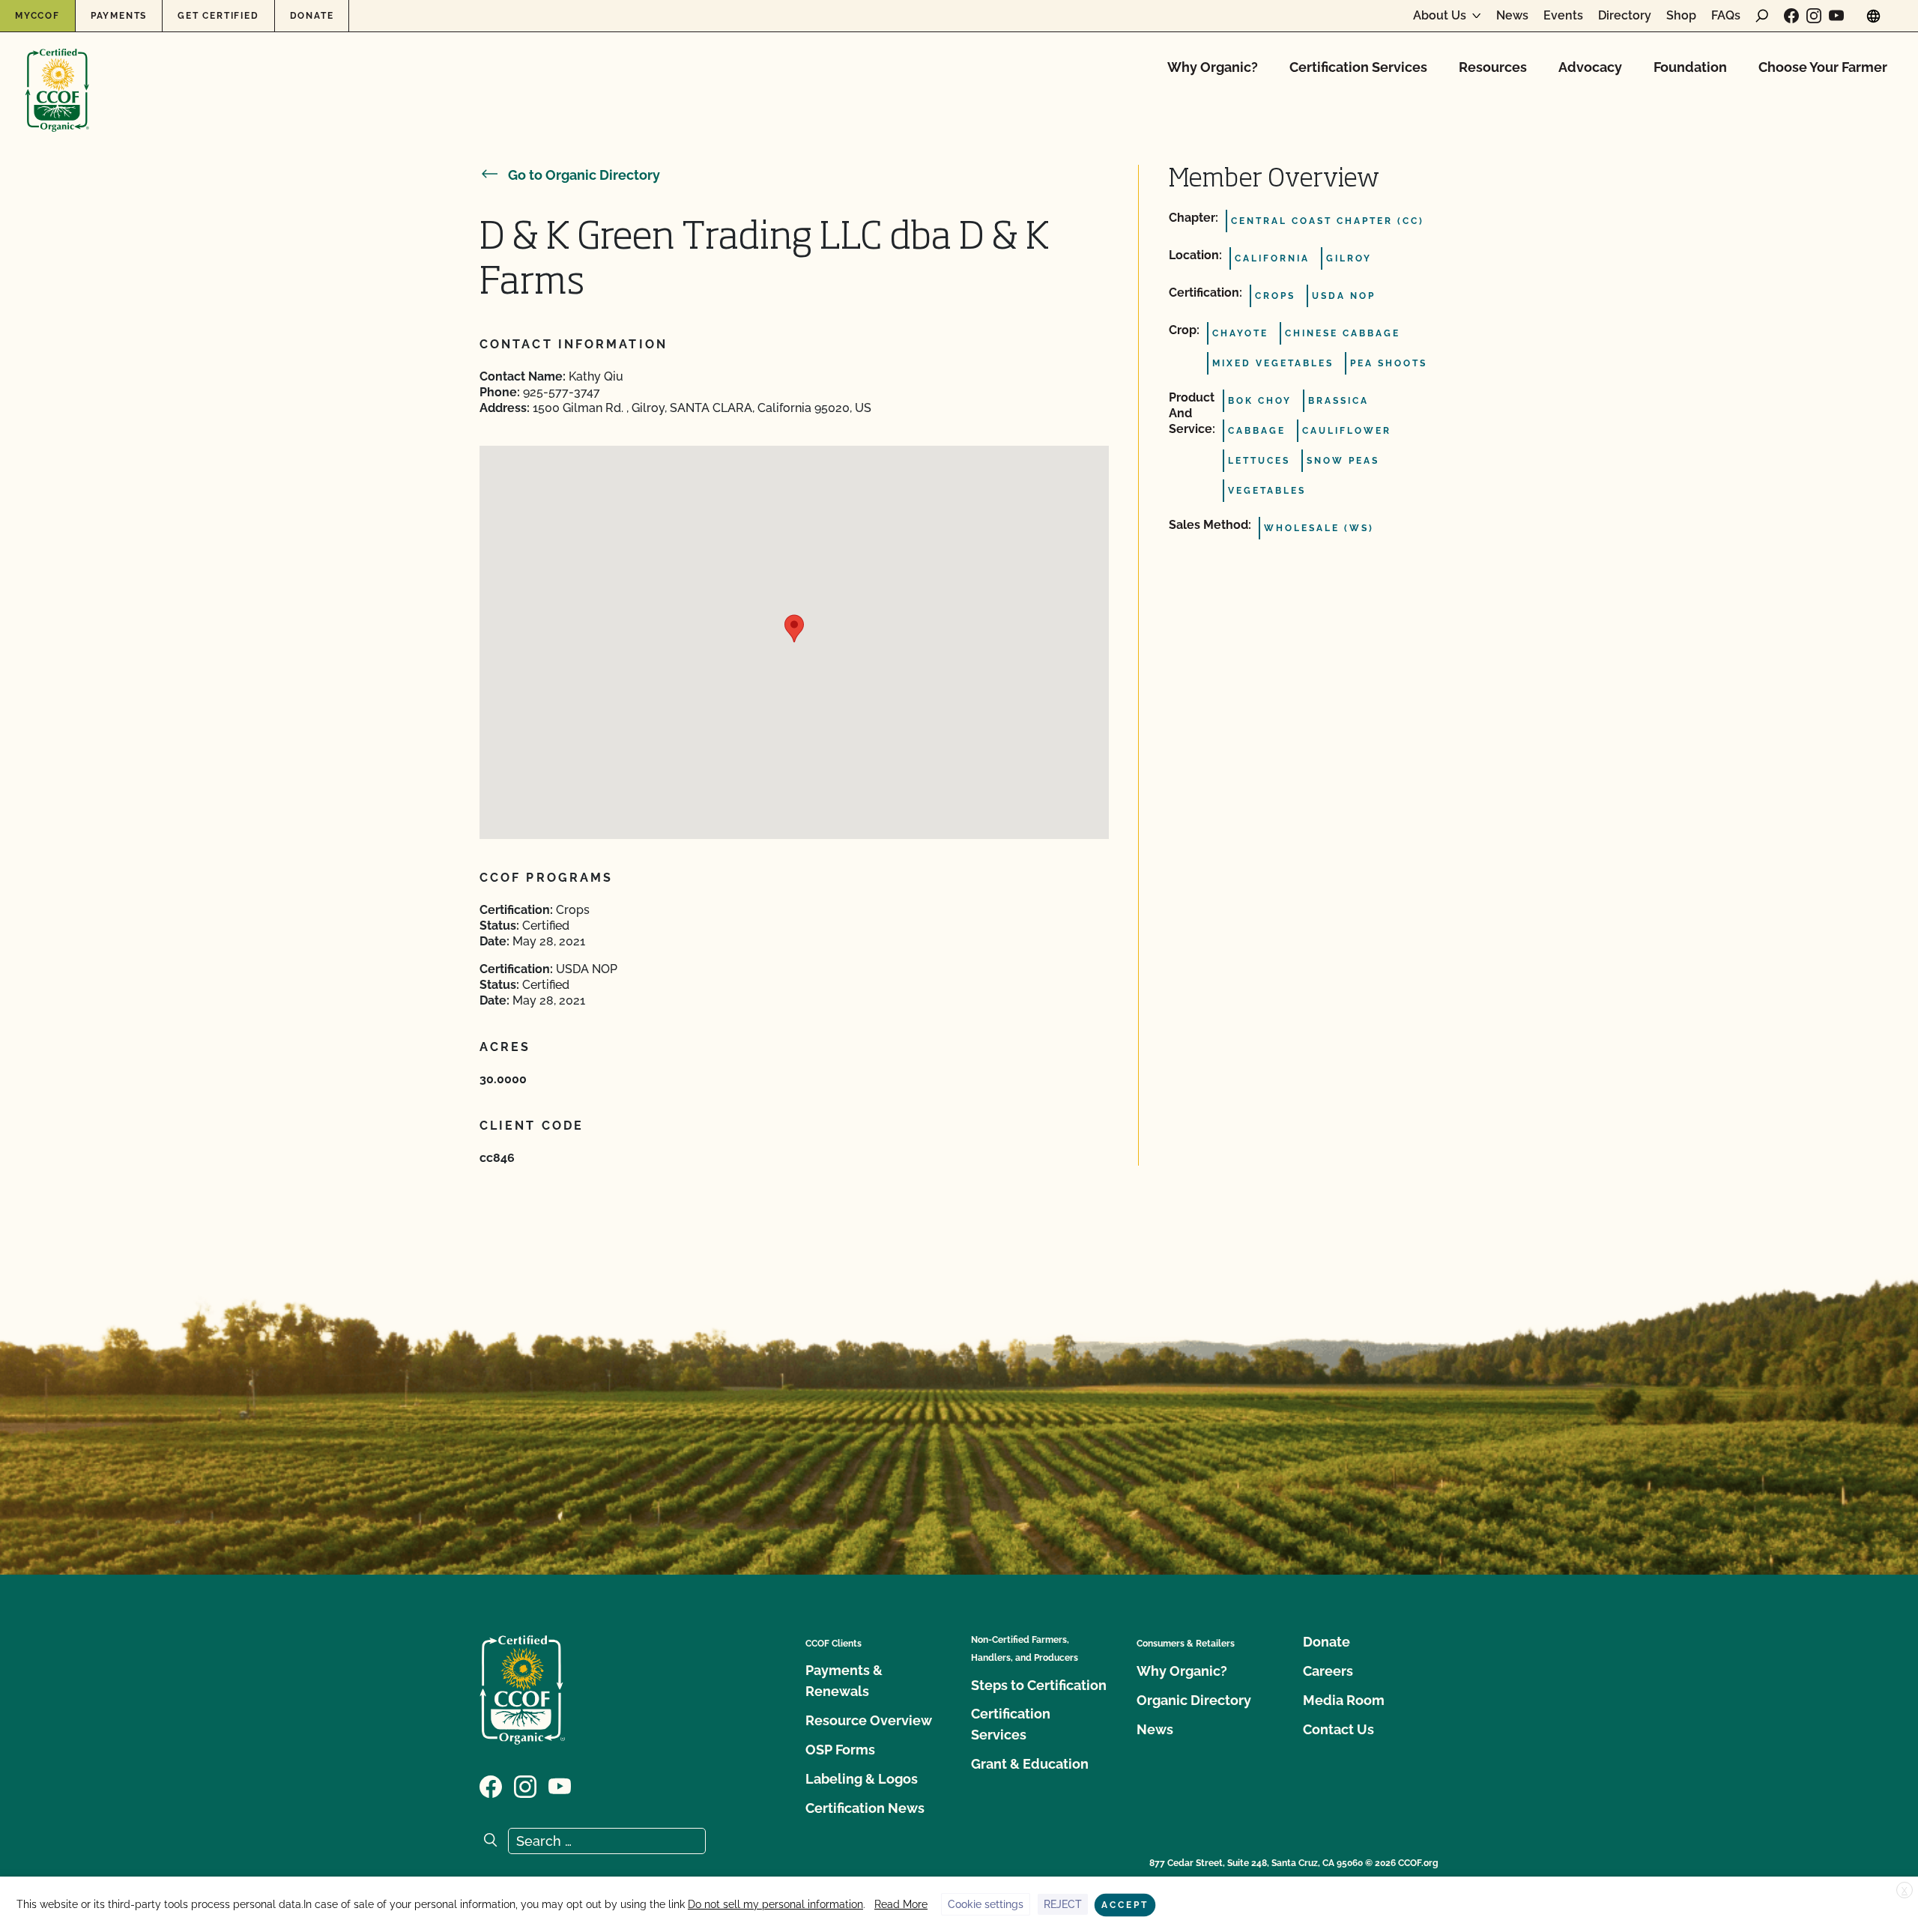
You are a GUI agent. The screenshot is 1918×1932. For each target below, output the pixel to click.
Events (1563, 16)
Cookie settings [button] (986, 1904)
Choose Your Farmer (1823, 67)
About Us (1440, 16)
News (1512, 16)
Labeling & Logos (862, 1779)
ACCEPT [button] (1125, 1905)
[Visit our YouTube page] (1836, 16)
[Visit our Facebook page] (1791, 16)
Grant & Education (1030, 1764)
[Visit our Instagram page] (1814, 16)
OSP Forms (840, 1750)
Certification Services (1358, 67)
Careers (1328, 1671)
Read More (901, 1904)
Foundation (1690, 67)
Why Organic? (1213, 67)
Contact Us (1338, 1729)
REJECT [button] (1063, 1904)
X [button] (1905, 1891)
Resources (1493, 67)
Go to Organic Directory (584, 175)
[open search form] (1762, 16)
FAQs (1726, 16)
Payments (119, 16)
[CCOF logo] (57, 75)
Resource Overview (869, 1720)
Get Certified (218, 16)
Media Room (1344, 1700)
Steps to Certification (1039, 1685)
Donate (312, 16)
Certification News (865, 1808)
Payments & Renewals (844, 1681)
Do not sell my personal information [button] (775, 1904)
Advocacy (1590, 67)
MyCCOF (37, 16)
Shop (1681, 16)
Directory (1625, 16)
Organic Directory (1194, 1700)
